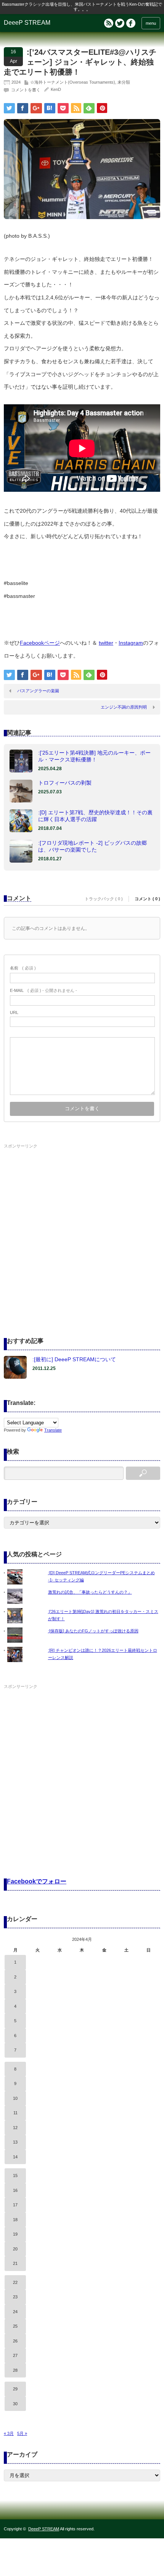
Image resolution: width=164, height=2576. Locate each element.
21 (15, 2263)
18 (15, 2220)
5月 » (22, 2433)
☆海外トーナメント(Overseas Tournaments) (73, 82)
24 (15, 2312)
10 (15, 2098)
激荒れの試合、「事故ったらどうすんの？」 (90, 1592)
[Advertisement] (82, 1233)
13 (15, 2142)
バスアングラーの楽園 (38, 691)
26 (15, 2341)
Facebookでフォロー (37, 1881)
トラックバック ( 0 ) (104, 899)
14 (15, 2157)
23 (15, 2297)
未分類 (124, 82)
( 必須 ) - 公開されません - (43, 990)
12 (15, 2128)
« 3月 (9, 2433)
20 (15, 2249)
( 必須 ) (23, 968)
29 (15, 2389)
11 (15, 2113)
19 (15, 2234)
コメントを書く (26, 90)
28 (15, 2370)
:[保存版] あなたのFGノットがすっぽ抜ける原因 (93, 1631)
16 (15, 2190)
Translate (53, 1430)
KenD (56, 89)
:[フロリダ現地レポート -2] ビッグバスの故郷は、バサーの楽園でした (92, 846)
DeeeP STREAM (27, 23)
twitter (106, 643)
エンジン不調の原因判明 (124, 707)
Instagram (131, 643)
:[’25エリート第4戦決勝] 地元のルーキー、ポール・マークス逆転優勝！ (94, 756)
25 (15, 2326)
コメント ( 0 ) (147, 899)
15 (15, 2176)
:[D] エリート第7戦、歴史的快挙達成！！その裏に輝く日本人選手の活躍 (95, 816)
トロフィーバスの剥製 (65, 783)
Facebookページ (40, 643)
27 (15, 2355)
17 (15, 2205)
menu (151, 23)
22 (15, 2282)
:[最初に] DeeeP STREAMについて (74, 1359)
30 (15, 2404)
